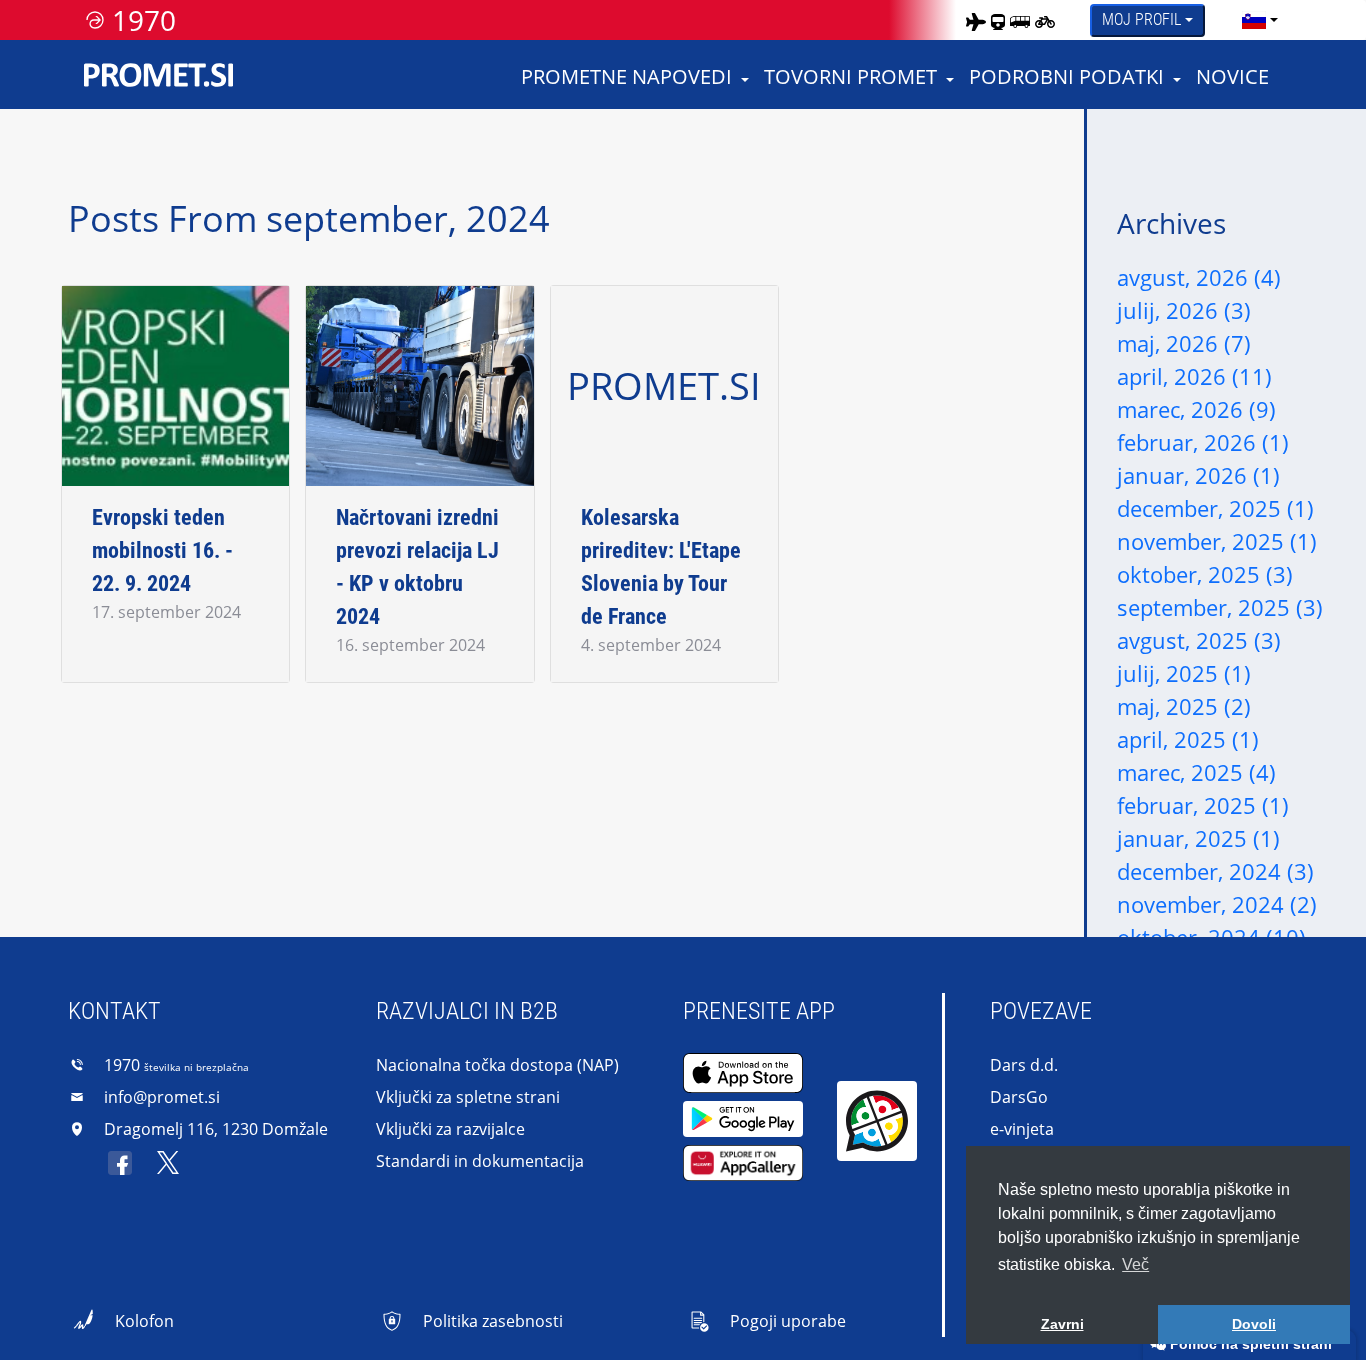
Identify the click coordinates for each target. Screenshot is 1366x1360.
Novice (1232, 76)
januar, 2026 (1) (1198, 475)
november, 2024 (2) (1217, 904)
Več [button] (1135, 1264)
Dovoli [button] (1254, 1324)
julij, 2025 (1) (1184, 673)
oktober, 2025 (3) (1205, 574)
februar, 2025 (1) (1203, 805)
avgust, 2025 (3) (1199, 640)
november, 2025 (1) (1217, 541)
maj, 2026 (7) (1184, 343)
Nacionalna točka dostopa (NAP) (497, 1065)
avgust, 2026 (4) (1199, 277)
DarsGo (1019, 1097)
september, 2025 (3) (1220, 607)
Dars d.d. (1024, 1065)
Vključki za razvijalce (450, 1129)
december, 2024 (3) (1215, 871)
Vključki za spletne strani (468, 1097)
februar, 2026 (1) (1203, 442)
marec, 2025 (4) (1196, 772)
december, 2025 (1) (1215, 508)
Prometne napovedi (626, 76)
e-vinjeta (1022, 1129)
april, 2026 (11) (1194, 376)
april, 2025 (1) (1188, 739)
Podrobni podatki (1066, 76)
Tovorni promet (850, 76)
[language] (1254, 20)
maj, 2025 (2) (1184, 706)
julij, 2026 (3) (1184, 310)
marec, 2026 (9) (1196, 409)
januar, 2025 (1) (1198, 838)
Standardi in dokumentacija (480, 1161)
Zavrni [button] (1062, 1324)
